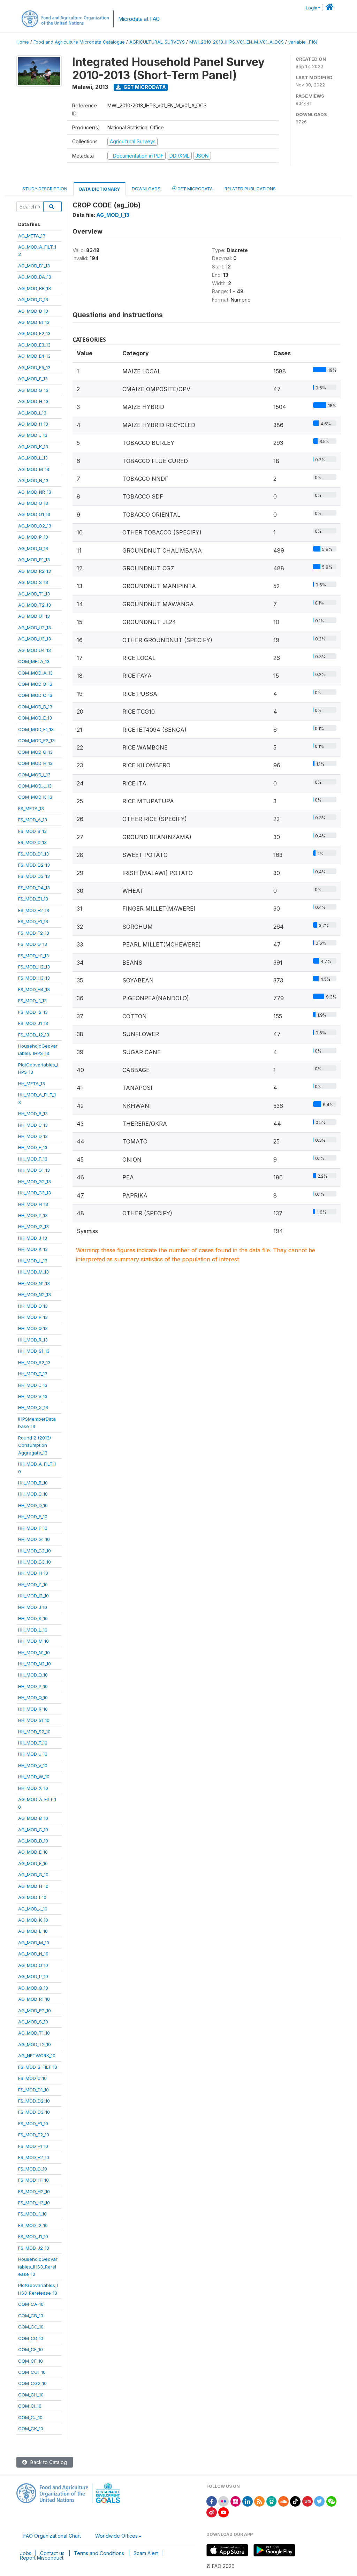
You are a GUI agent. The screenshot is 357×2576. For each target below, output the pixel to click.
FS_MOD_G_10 (33, 2169)
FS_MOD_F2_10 (34, 2157)
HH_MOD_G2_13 (35, 1181)
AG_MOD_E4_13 (34, 356)
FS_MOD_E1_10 (33, 2123)
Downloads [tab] (146, 189)
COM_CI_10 (30, 2406)
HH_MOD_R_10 (33, 1709)
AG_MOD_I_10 (32, 1897)
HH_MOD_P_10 (33, 1686)
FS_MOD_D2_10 (34, 2101)
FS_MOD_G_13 (33, 944)
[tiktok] (295, 2501)
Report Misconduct (42, 2558)
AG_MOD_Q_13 (33, 548)
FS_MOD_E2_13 (34, 910)
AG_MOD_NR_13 (35, 492)
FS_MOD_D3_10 (34, 2112)
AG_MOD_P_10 (33, 1976)
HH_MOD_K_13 (33, 1249)
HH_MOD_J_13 (33, 1238)
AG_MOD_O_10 (33, 1965)
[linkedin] (248, 2501)
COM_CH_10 (31, 2395)
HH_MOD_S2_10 (34, 1732)
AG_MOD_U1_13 (34, 616)
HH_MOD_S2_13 (34, 1362)
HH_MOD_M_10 (33, 1641)
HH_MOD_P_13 (33, 1317)
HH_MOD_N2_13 (35, 1294)
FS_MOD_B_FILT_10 (38, 2067)
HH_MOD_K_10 (33, 1618)
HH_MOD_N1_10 (34, 1652)
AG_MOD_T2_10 (35, 2044)
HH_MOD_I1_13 (33, 1215)
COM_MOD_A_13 (35, 673)
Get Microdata (144, 87)
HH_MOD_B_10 (33, 1483)
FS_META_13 (31, 808)
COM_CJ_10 (30, 2417)
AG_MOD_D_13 (33, 311)
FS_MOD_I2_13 (33, 1012)
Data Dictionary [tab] (100, 189)
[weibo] (212, 2512)
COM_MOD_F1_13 (36, 729)
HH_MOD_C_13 (33, 1125)
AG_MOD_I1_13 (33, 424)
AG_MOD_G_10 (33, 1875)
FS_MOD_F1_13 (33, 921)
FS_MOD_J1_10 (33, 2236)
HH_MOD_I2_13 (33, 1226)
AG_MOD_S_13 (33, 582)
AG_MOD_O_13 (33, 503)
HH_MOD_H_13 (33, 1204)
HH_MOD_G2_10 (35, 1551)
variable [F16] (303, 42)
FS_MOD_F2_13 (34, 933)
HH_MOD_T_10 (33, 1743)
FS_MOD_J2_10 (34, 2248)
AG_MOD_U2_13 (35, 628)
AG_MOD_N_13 (33, 480)
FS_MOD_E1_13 (33, 899)
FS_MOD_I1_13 (32, 1001)
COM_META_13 (34, 661)
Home (23, 42)
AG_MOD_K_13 (33, 447)
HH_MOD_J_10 (33, 1607)
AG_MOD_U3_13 (35, 639)
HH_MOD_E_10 (33, 1517)
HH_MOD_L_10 (33, 1630)
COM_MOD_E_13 (35, 718)
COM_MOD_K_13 (35, 797)
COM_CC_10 (31, 2327)
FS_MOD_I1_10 (32, 2214)
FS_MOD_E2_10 (34, 2135)
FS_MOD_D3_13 (34, 876)
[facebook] (212, 2501)
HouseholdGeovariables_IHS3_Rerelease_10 (38, 2267)
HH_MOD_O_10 (33, 1675)
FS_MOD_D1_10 (33, 2090)
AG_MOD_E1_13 (34, 322)
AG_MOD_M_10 (34, 1943)
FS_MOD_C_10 (32, 2078)
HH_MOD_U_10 (33, 1754)
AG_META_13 (32, 236)
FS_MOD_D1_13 (33, 854)
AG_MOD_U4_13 (35, 650)
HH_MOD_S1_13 (34, 1351)
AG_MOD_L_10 (33, 1931)
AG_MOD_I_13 (32, 413)
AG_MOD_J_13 (33, 435)
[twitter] (319, 2501)
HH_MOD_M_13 (33, 1272)
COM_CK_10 (31, 2429)
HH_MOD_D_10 (33, 1505)
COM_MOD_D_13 (35, 707)
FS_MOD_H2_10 (34, 2191)
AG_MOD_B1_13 (34, 266)
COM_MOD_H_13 (35, 763)
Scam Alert (146, 2553)
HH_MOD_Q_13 (33, 1328)
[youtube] (223, 2512)
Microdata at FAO (139, 19)
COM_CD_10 (31, 2338)
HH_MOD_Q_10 (33, 1697)
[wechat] (332, 2501)
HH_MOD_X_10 (33, 1788)
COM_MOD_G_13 (35, 752)
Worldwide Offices (116, 2536)
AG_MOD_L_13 (33, 458)
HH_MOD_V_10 (33, 1765)
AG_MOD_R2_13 (35, 571)
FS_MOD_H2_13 (34, 967)
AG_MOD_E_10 (33, 1852)
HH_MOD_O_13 (33, 1306)
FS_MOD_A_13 (33, 820)
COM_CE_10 (31, 2349)
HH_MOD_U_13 (33, 1385)
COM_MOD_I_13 (34, 775)
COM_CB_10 (31, 2316)
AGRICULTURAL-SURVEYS (157, 42)
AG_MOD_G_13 (33, 390)
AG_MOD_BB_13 (35, 288)
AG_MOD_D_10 (33, 1841)
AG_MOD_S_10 (33, 2022)
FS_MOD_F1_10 (33, 2146)
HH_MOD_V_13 (33, 1396)
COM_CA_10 (31, 2304)
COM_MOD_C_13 (35, 695)
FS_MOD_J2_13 (34, 1035)
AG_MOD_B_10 (33, 1818)
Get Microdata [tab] (195, 189)
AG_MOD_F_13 (33, 379)
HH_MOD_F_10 (33, 1528)
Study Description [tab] (45, 189)
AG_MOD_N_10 (33, 1954)
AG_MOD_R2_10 (35, 2011)
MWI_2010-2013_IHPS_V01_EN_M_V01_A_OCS (237, 42)
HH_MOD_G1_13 (34, 1170)
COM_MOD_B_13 (35, 684)
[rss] (259, 2501)
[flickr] (223, 2501)
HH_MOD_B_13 (33, 1114)
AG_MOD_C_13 (33, 299)
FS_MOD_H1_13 (33, 956)
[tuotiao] (307, 2501)
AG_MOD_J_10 (33, 1909)
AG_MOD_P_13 (33, 537)
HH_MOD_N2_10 (35, 1664)
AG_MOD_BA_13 (35, 277)
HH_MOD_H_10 (33, 1573)
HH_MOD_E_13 (33, 1147)
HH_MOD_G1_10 (34, 1539)
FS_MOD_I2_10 (33, 2225)
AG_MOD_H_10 (33, 1886)
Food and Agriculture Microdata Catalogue (79, 42)
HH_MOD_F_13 (33, 1159)
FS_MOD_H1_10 (33, 2180)
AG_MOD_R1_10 (34, 1999)
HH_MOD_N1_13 (34, 1283)
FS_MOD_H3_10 (34, 2203)
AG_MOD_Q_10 (33, 1988)
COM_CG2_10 (32, 2383)
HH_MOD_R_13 (33, 1340)
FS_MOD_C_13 (32, 842)
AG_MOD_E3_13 (34, 345)
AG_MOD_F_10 (33, 1863)
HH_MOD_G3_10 (35, 1562)
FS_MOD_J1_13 (33, 1023)
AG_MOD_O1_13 (34, 514)
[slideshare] (272, 2501)
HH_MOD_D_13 (33, 1136)
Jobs (26, 2553)
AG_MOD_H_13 (33, 401)
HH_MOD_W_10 (34, 1777)
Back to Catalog (48, 2462)
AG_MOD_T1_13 (34, 594)
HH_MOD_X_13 (33, 1407)
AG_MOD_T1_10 (34, 2033)
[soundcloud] (283, 2501)
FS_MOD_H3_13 (34, 978)
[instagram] (236, 2501)
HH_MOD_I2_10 (33, 1596)
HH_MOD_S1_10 (34, 1720)
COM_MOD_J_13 (35, 786)
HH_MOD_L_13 (33, 1261)
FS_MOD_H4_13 (34, 989)
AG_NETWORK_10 (37, 2056)
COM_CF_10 (31, 2361)
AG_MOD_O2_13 (35, 526)
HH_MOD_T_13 (33, 1374)
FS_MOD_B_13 (32, 831)
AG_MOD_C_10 (33, 1830)
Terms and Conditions (99, 2553)
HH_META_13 (32, 1084)
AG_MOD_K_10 (33, 1920)
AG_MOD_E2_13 (34, 333)
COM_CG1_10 (32, 2372)
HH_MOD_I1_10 (33, 1585)
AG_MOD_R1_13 (34, 560)
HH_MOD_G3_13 (35, 1193)
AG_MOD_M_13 (34, 469)
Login (312, 8)
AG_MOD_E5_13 (34, 367)
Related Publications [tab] (250, 189)
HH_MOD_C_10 (33, 1494)
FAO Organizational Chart (52, 2536)
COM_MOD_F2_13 (36, 740)
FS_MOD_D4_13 (34, 888)
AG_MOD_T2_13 (35, 605)
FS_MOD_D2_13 (34, 865)
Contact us (52, 2553)
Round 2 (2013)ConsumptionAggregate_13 (35, 1445)
